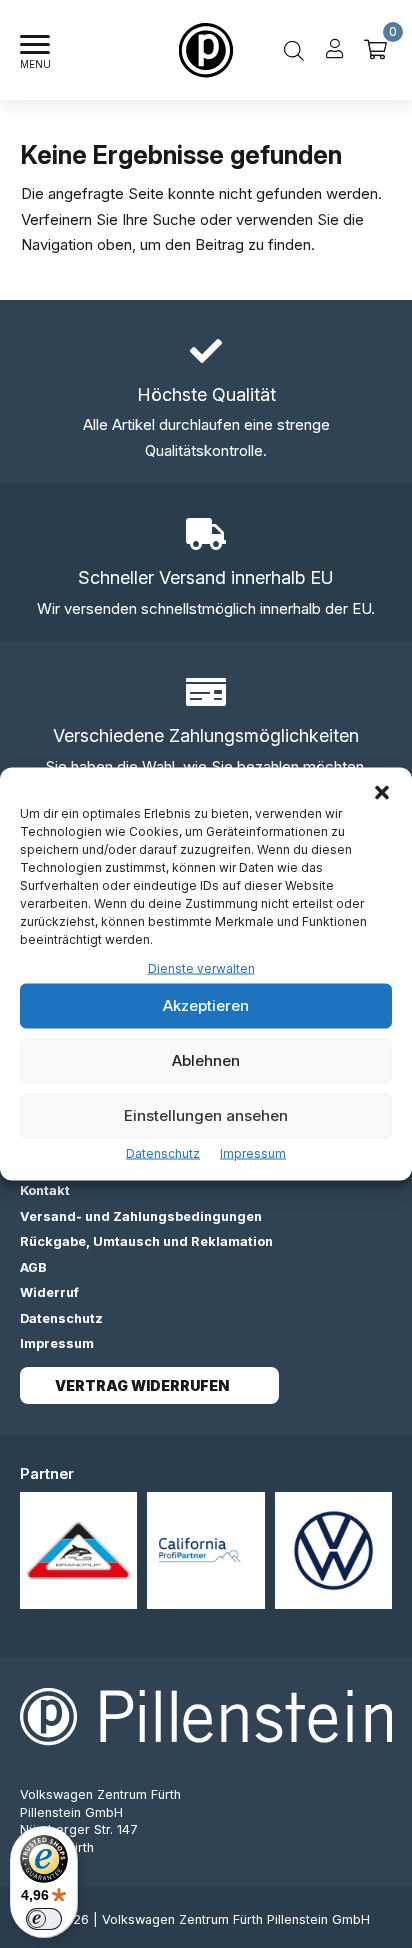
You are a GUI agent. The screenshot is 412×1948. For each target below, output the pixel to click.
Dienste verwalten (201, 968)
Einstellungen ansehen (206, 1115)
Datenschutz (163, 1152)
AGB (33, 1267)
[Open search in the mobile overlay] (294, 50)
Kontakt (45, 1190)
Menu (35, 64)
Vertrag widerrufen (142, 1385)
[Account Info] (335, 50)
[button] (382, 793)
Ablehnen (206, 1060)
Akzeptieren (206, 1005)
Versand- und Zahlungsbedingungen (141, 1216)
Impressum (253, 1152)
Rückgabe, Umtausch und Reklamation (146, 1241)
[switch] (44, 1919)
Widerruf (49, 1292)
